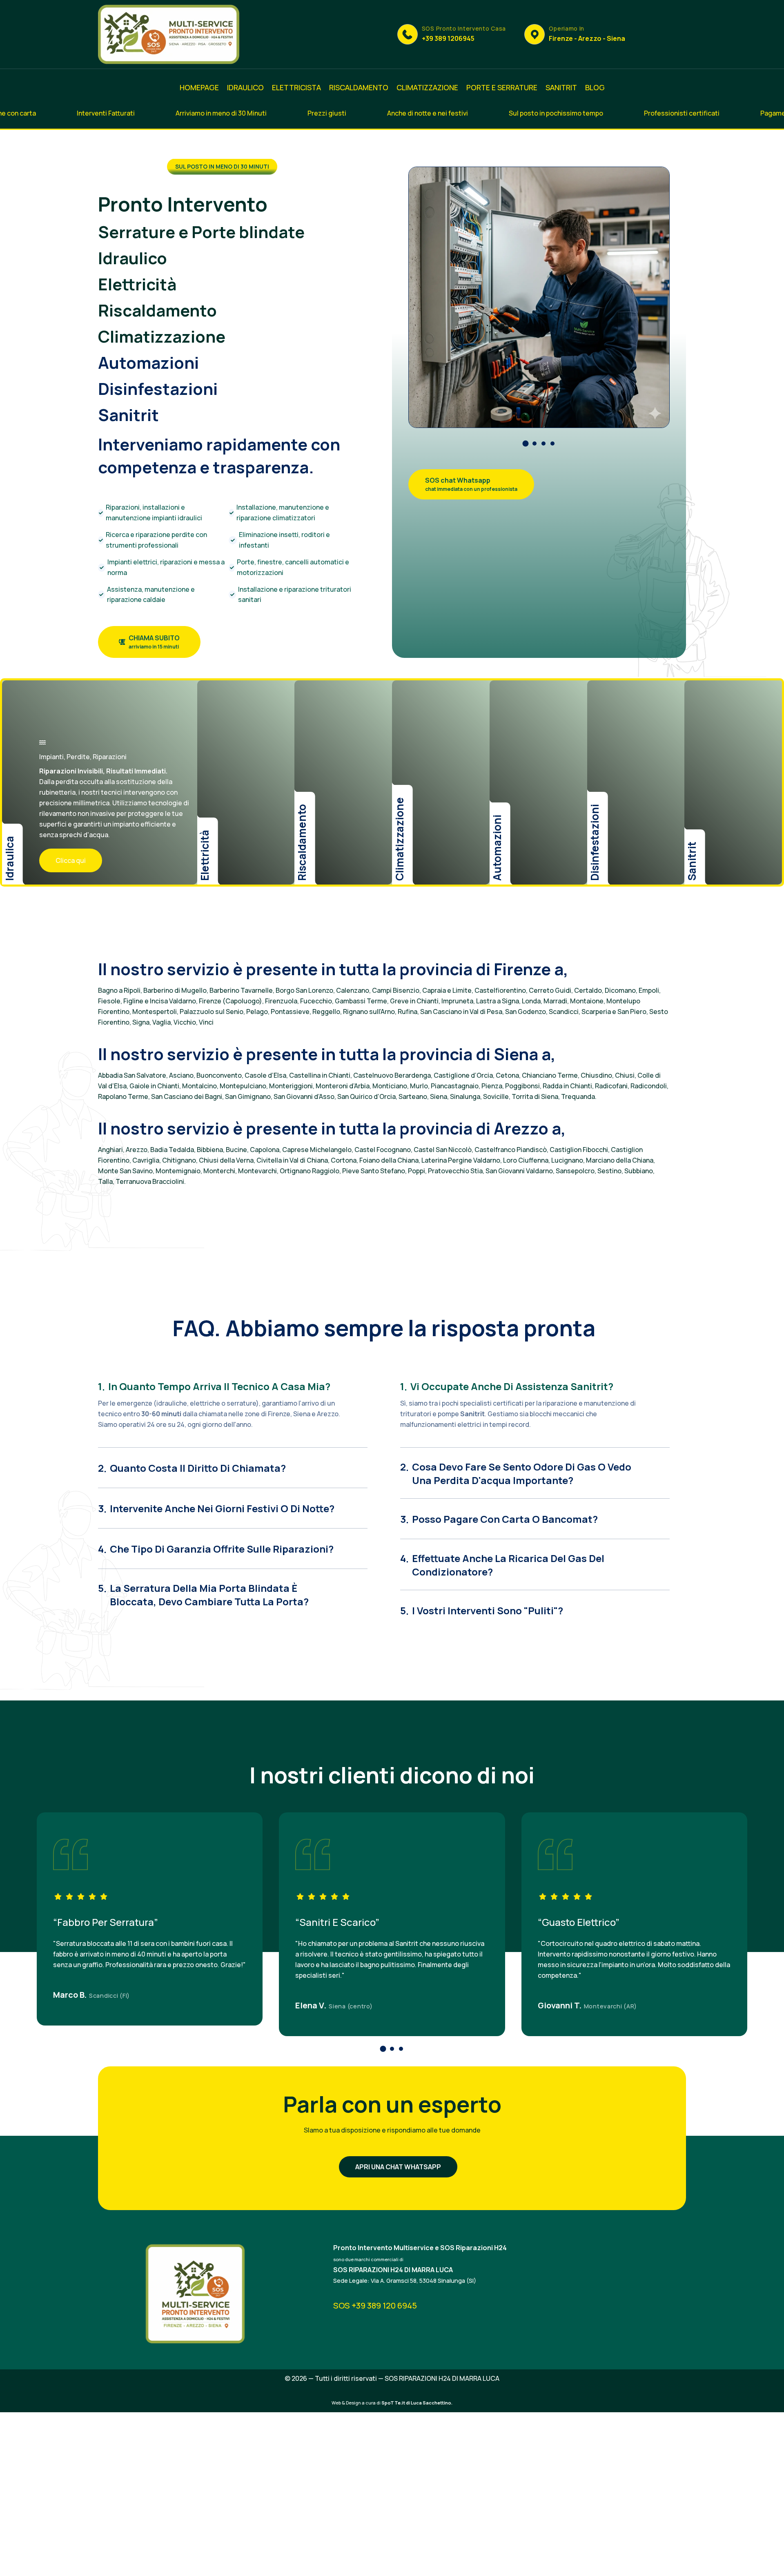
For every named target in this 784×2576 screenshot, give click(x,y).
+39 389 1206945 (448, 38)
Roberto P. (315, 2005)
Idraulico (133, 258)
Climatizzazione (162, 336)
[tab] (233, 1382)
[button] (526, 443)
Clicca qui (71, 860)
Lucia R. (69, 1995)
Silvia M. (554, 2005)
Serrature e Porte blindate (201, 232)
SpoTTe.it (393, 2403)
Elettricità (137, 284)
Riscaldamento (157, 310)
